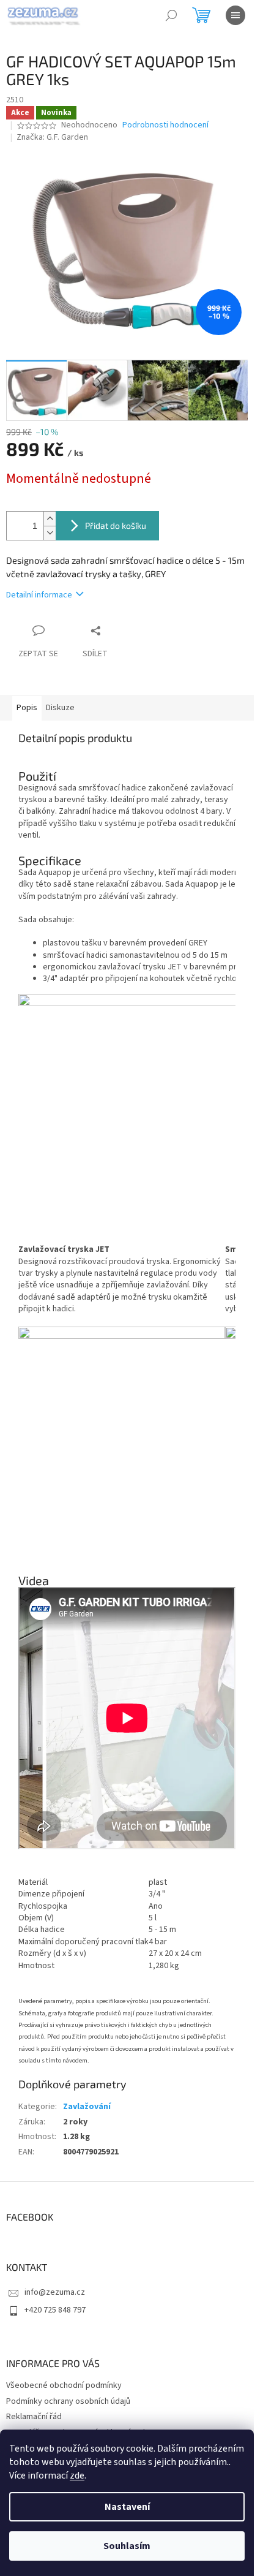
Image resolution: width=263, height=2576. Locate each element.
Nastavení (127, 2507)
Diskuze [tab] (60, 708)
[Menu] (235, 15)
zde (77, 2476)
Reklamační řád (34, 2417)
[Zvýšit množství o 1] (50, 519)
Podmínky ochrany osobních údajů (68, 2401)
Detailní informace (39, 595)
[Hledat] (171, 15)
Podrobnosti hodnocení (165, 125)
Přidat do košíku (116, 525)
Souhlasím (127, 2546)
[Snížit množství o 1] (50, 533)
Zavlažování (87, 2107)
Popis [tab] (27, 708)
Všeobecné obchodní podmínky (64, 2385)
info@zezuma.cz (55, 2292)
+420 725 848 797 (55, 2310)
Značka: (52, 137)
